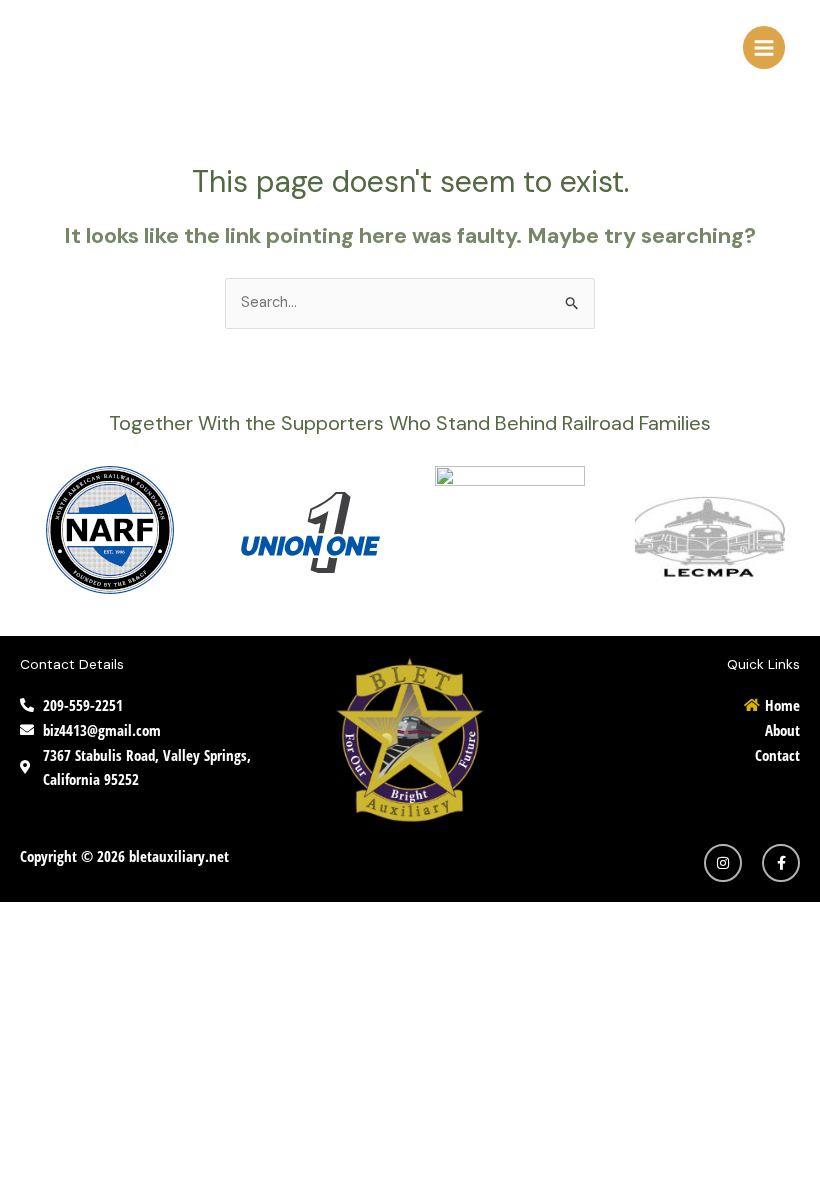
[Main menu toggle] (764, 47)
